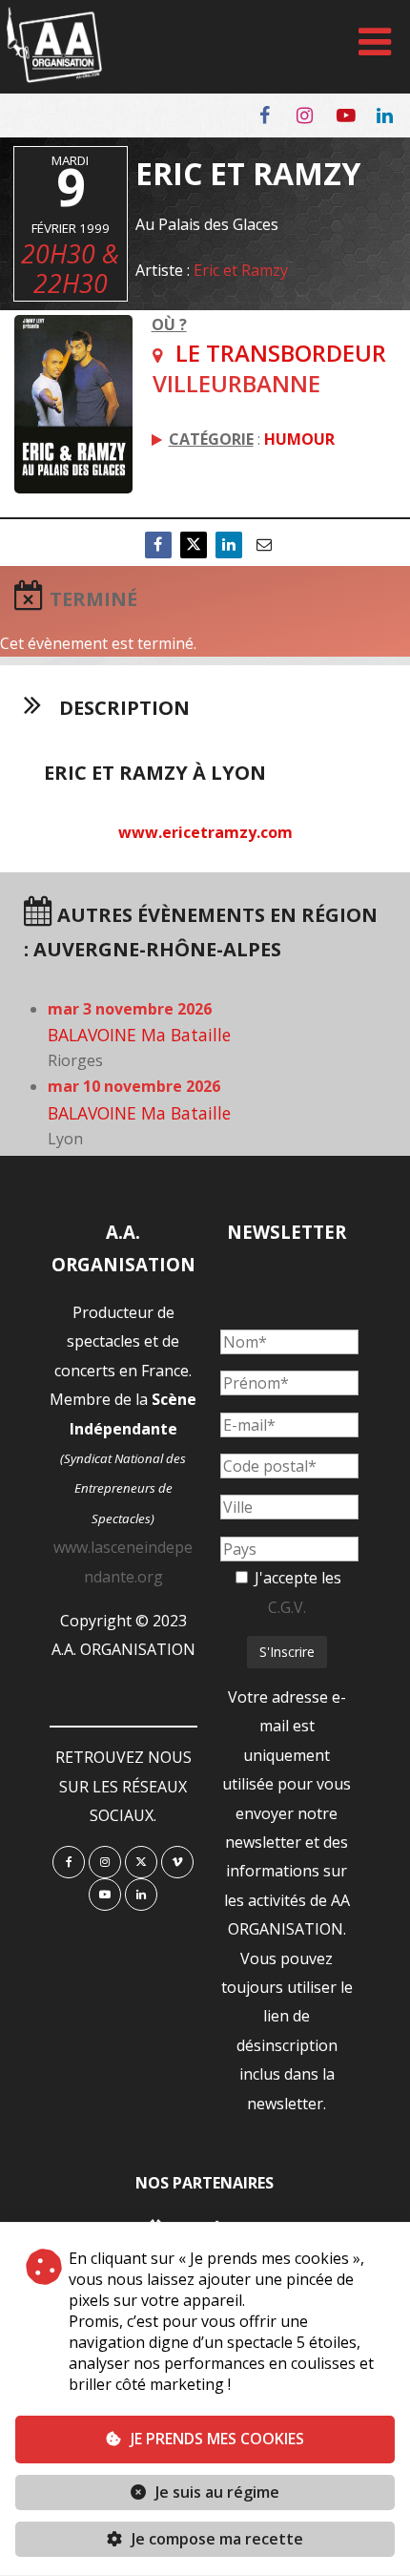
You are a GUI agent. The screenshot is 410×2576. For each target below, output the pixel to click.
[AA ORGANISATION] (54, 77)
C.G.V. (287, 1607)
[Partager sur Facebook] (158, 545)
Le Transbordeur (281, 353)
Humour (299, 439)
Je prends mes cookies (217, 2439)
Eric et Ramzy (241, 270)
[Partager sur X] (194, 545)
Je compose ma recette (215, 2539)
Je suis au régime (217, 2492)
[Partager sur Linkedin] (229, 545)
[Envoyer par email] (264, 545)
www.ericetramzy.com (205, 832)
